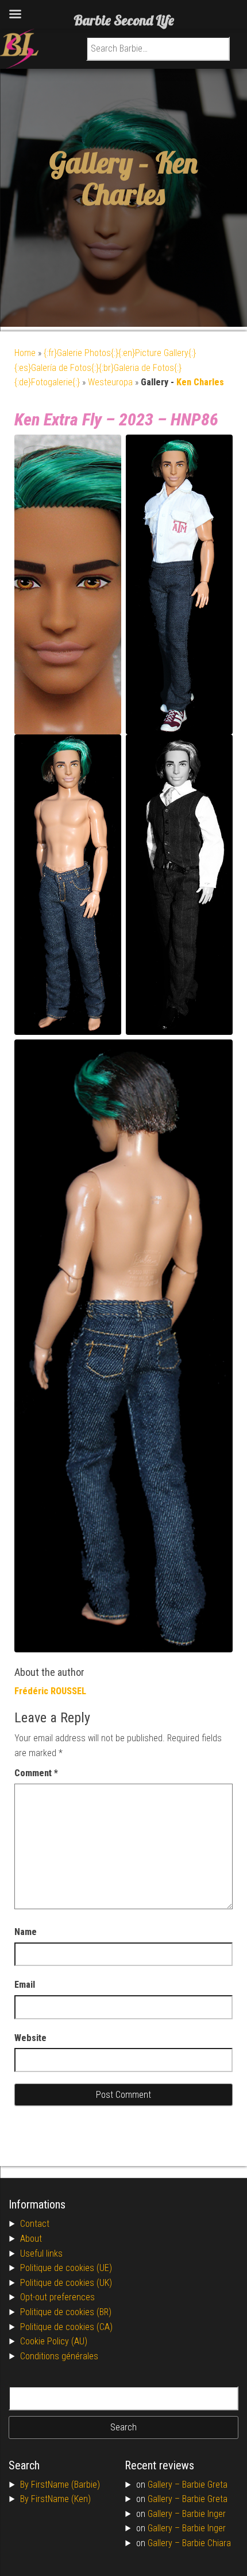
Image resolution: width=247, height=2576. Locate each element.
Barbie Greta (205, 2485)
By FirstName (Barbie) (60, 2485)
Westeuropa (110, 382)
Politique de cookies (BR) (66, 2312)
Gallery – (165, 2485)
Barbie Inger (204, 2514)
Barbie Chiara (207, 2543)
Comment (36, 1773)
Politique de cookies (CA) (66, 2327)
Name (26, 1932)
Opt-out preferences (57, 2297)
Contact (35, 2224)
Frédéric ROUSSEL (50, 1691)
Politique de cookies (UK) (66, 2283)
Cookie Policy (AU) (54, 2341)
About (31, 2239)
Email (25, 1985)
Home (25, 353)
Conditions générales (59, 2356)
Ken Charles (140, 178)
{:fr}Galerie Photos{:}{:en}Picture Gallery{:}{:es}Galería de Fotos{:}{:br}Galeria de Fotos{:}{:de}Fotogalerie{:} (105, 368)
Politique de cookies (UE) (66, 2268)
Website (30, 2038)
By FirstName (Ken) (55, 2499)
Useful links (41, 2253)
